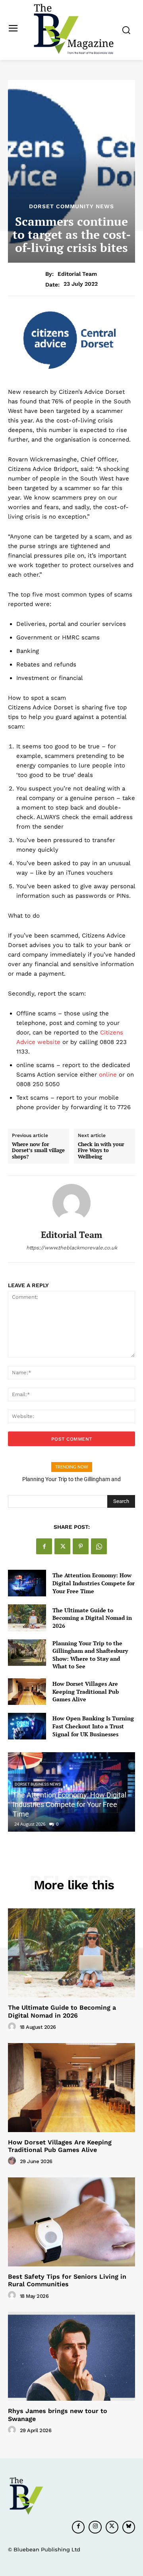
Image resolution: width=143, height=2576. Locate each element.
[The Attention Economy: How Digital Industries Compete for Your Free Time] (27, 1583)
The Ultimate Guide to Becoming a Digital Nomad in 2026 (92, 1618)
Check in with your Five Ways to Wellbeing (101, 1151)
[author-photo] (13, 2027)
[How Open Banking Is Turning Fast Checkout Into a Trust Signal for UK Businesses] (27, 1726)
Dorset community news (71, 206)
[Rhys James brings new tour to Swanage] (71, 2356)
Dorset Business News (38, 1784)
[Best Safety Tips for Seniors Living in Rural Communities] (71, 2222)
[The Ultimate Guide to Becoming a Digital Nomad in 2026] (27, 1618)
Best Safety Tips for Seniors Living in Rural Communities (67, 2280)
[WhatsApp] (99, 1546)
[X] (62, 1546)
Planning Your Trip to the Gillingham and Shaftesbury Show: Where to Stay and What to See (90, 1655)
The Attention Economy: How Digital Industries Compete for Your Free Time (94, 1583)
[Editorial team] (71, 1203)
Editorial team (77, 274)
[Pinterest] (81, 1546)
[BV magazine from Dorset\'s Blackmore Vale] (73, 29)
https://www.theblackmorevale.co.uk (72, 1248)
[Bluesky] (129, 2527)
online (108, 1075)
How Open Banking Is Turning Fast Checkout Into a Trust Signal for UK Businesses (93, 1726)
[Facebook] (44, 1546)
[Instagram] (95, 2527)
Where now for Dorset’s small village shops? (38, 1151)
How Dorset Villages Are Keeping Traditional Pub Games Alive (86, 1691)
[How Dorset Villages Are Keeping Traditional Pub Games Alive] (27, 1692)
